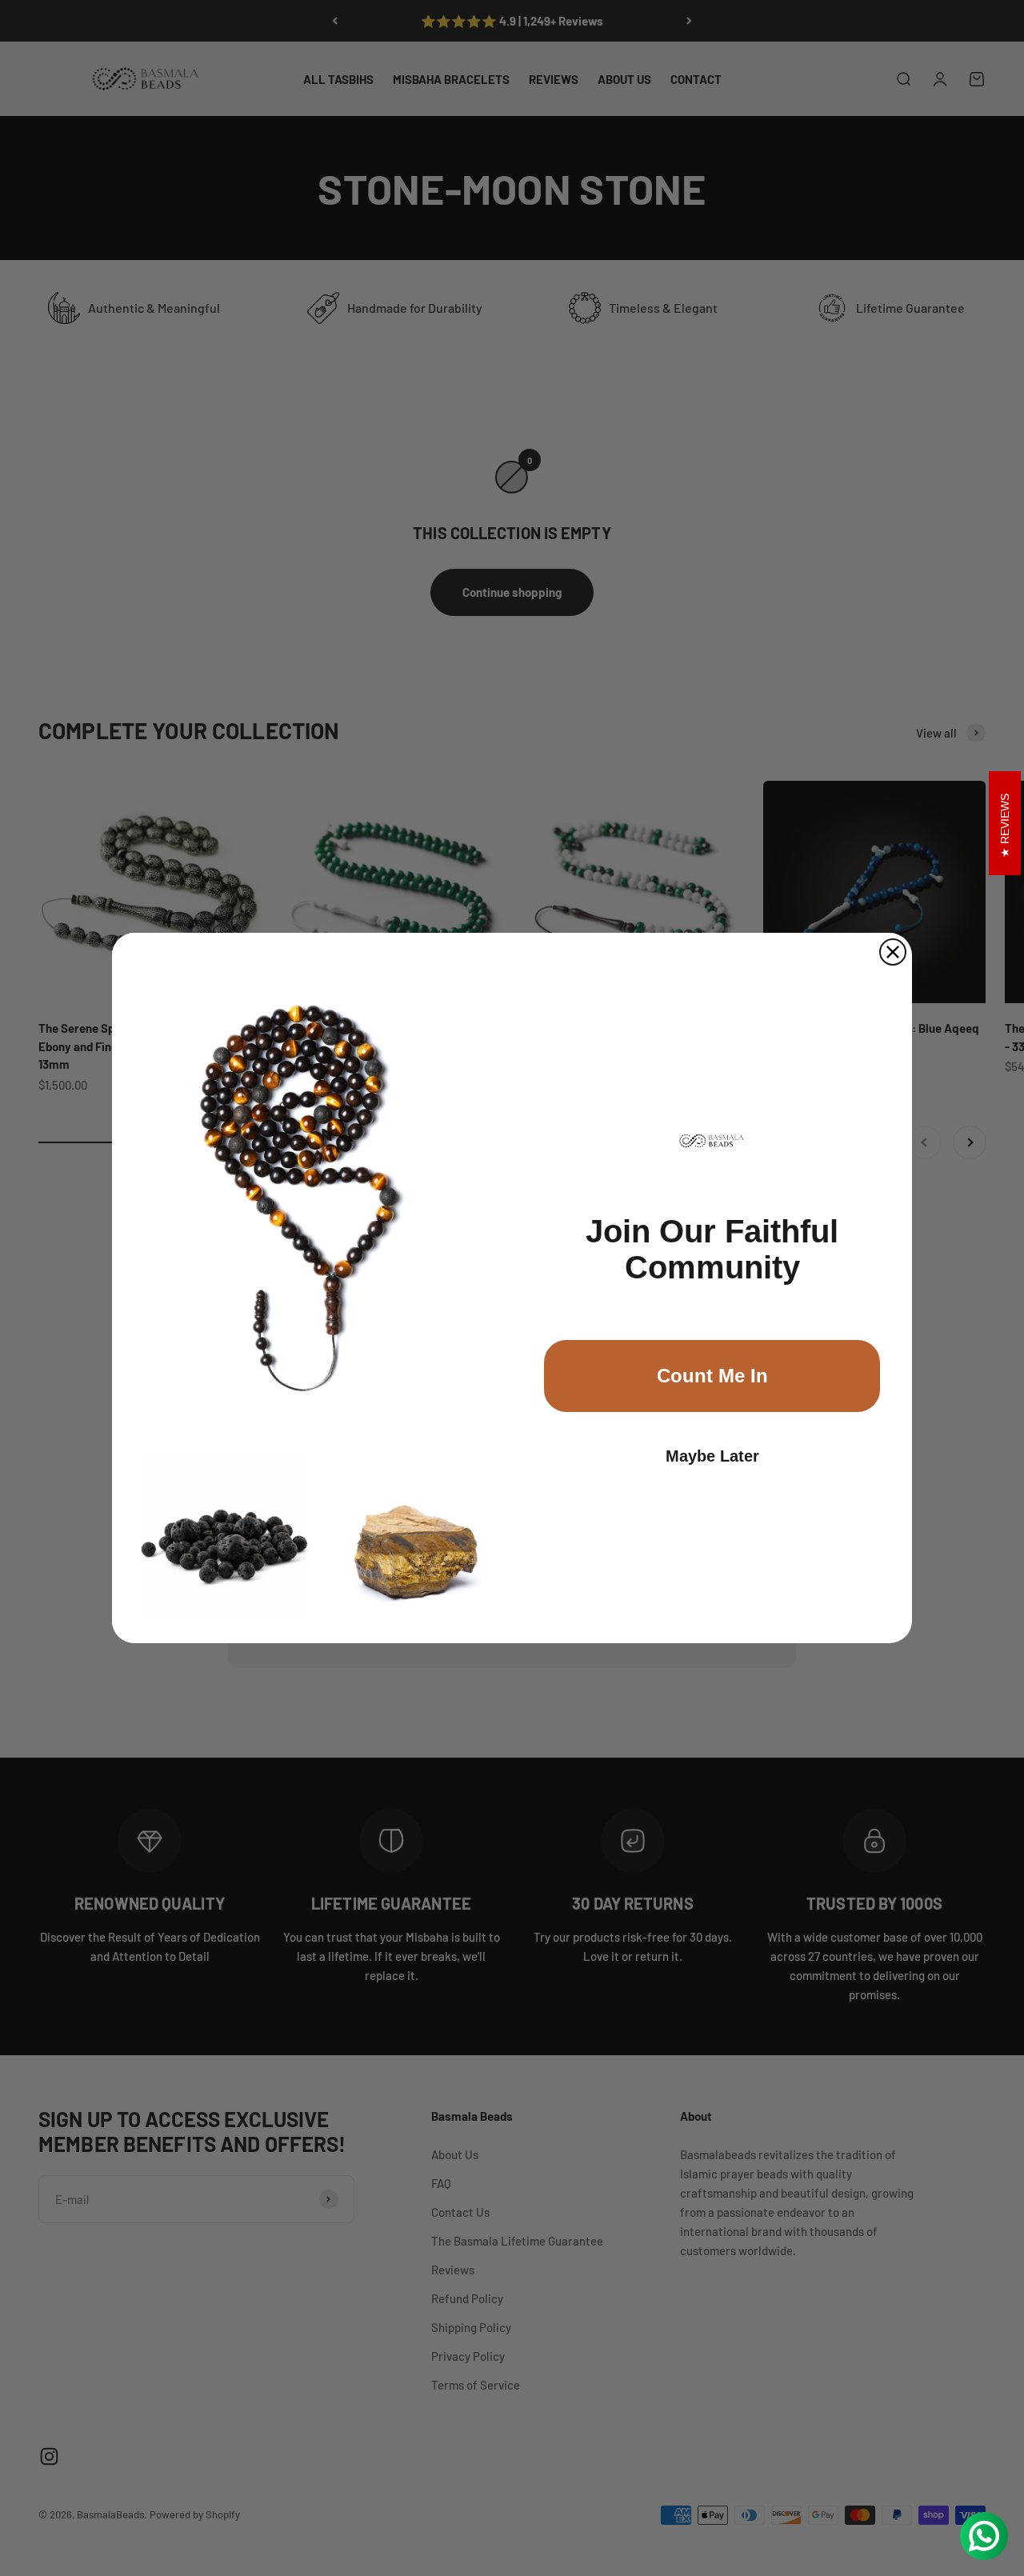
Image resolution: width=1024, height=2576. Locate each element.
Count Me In (712, 1376)
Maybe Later (712, 1456)
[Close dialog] (893, 952)
